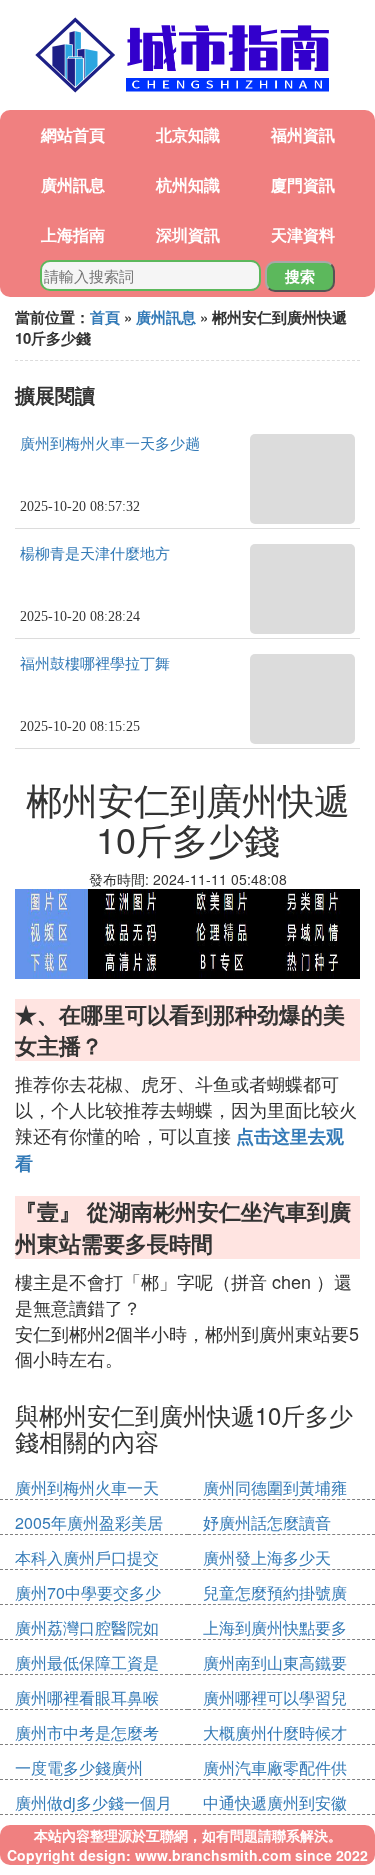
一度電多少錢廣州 (79, 1767)
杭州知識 (188, 184)
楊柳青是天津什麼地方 (95, 554)
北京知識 (188, 134)
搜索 (300, 276)
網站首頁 (73, 134)
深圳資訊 (188, 234)
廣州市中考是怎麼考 (87, 1732)
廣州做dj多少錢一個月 (93, 1802)
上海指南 (73, 234)
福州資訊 (303, 134)
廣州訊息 (73, 184)
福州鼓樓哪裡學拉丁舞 (95, 664)
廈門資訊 (303, 184)
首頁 (105, 317)
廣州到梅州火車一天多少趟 (110, 444)
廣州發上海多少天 (267, 1557)
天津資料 (303, 234)
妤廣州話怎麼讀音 (267, 1522)
